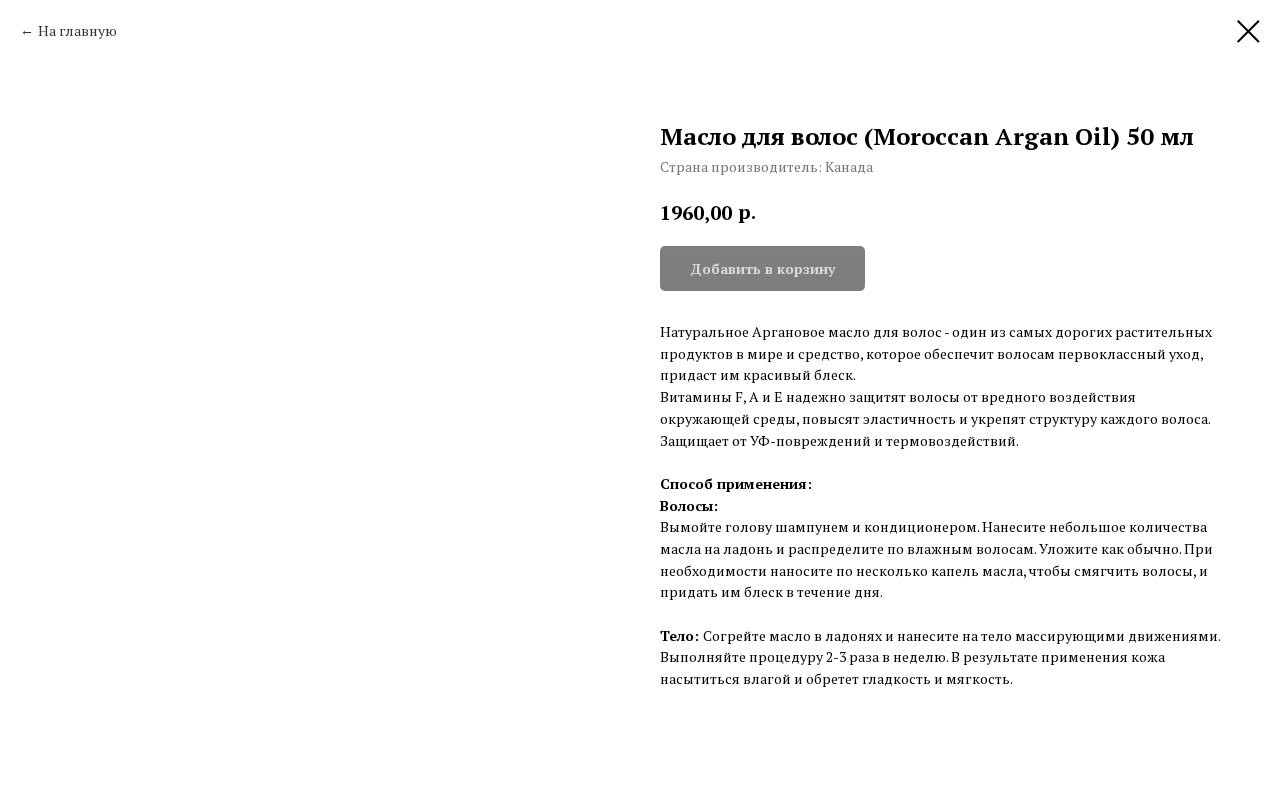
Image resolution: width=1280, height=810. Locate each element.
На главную (77, 30)
